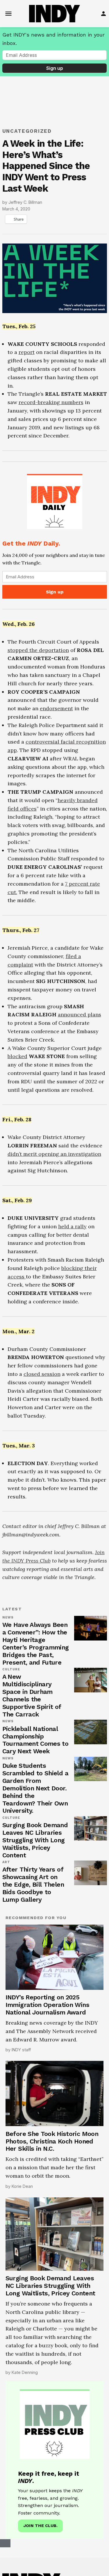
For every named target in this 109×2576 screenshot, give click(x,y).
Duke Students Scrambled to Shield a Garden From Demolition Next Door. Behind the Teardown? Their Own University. (35, 1788)
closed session (42, 1374)
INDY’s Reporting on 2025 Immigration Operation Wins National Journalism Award (47, 2005)
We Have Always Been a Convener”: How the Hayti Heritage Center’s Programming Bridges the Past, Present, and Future (36, 1644)
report (27, 352)
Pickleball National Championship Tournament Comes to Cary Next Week (35, 1740)
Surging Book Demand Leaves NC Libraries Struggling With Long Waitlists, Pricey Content (35, 1840)
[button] (55, 536)
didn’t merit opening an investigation (54, 1154)
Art (6, 1862)
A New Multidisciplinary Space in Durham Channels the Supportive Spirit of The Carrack (32, 1695)
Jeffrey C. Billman (25, 202)
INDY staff (21, 2050)
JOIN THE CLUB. (40, 2526)
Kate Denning (25, 2372)
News (8, 1618)
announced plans (79, 1014)
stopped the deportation (38, 650)
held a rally (72, 1226)
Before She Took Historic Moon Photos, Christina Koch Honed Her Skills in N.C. (52, 2141)
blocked (17, 1056)
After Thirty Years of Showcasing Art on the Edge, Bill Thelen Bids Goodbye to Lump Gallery (33, 1884)
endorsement (56, 708)
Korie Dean (22, 2186)
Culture (11, 1670)
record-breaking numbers (51, 402)
